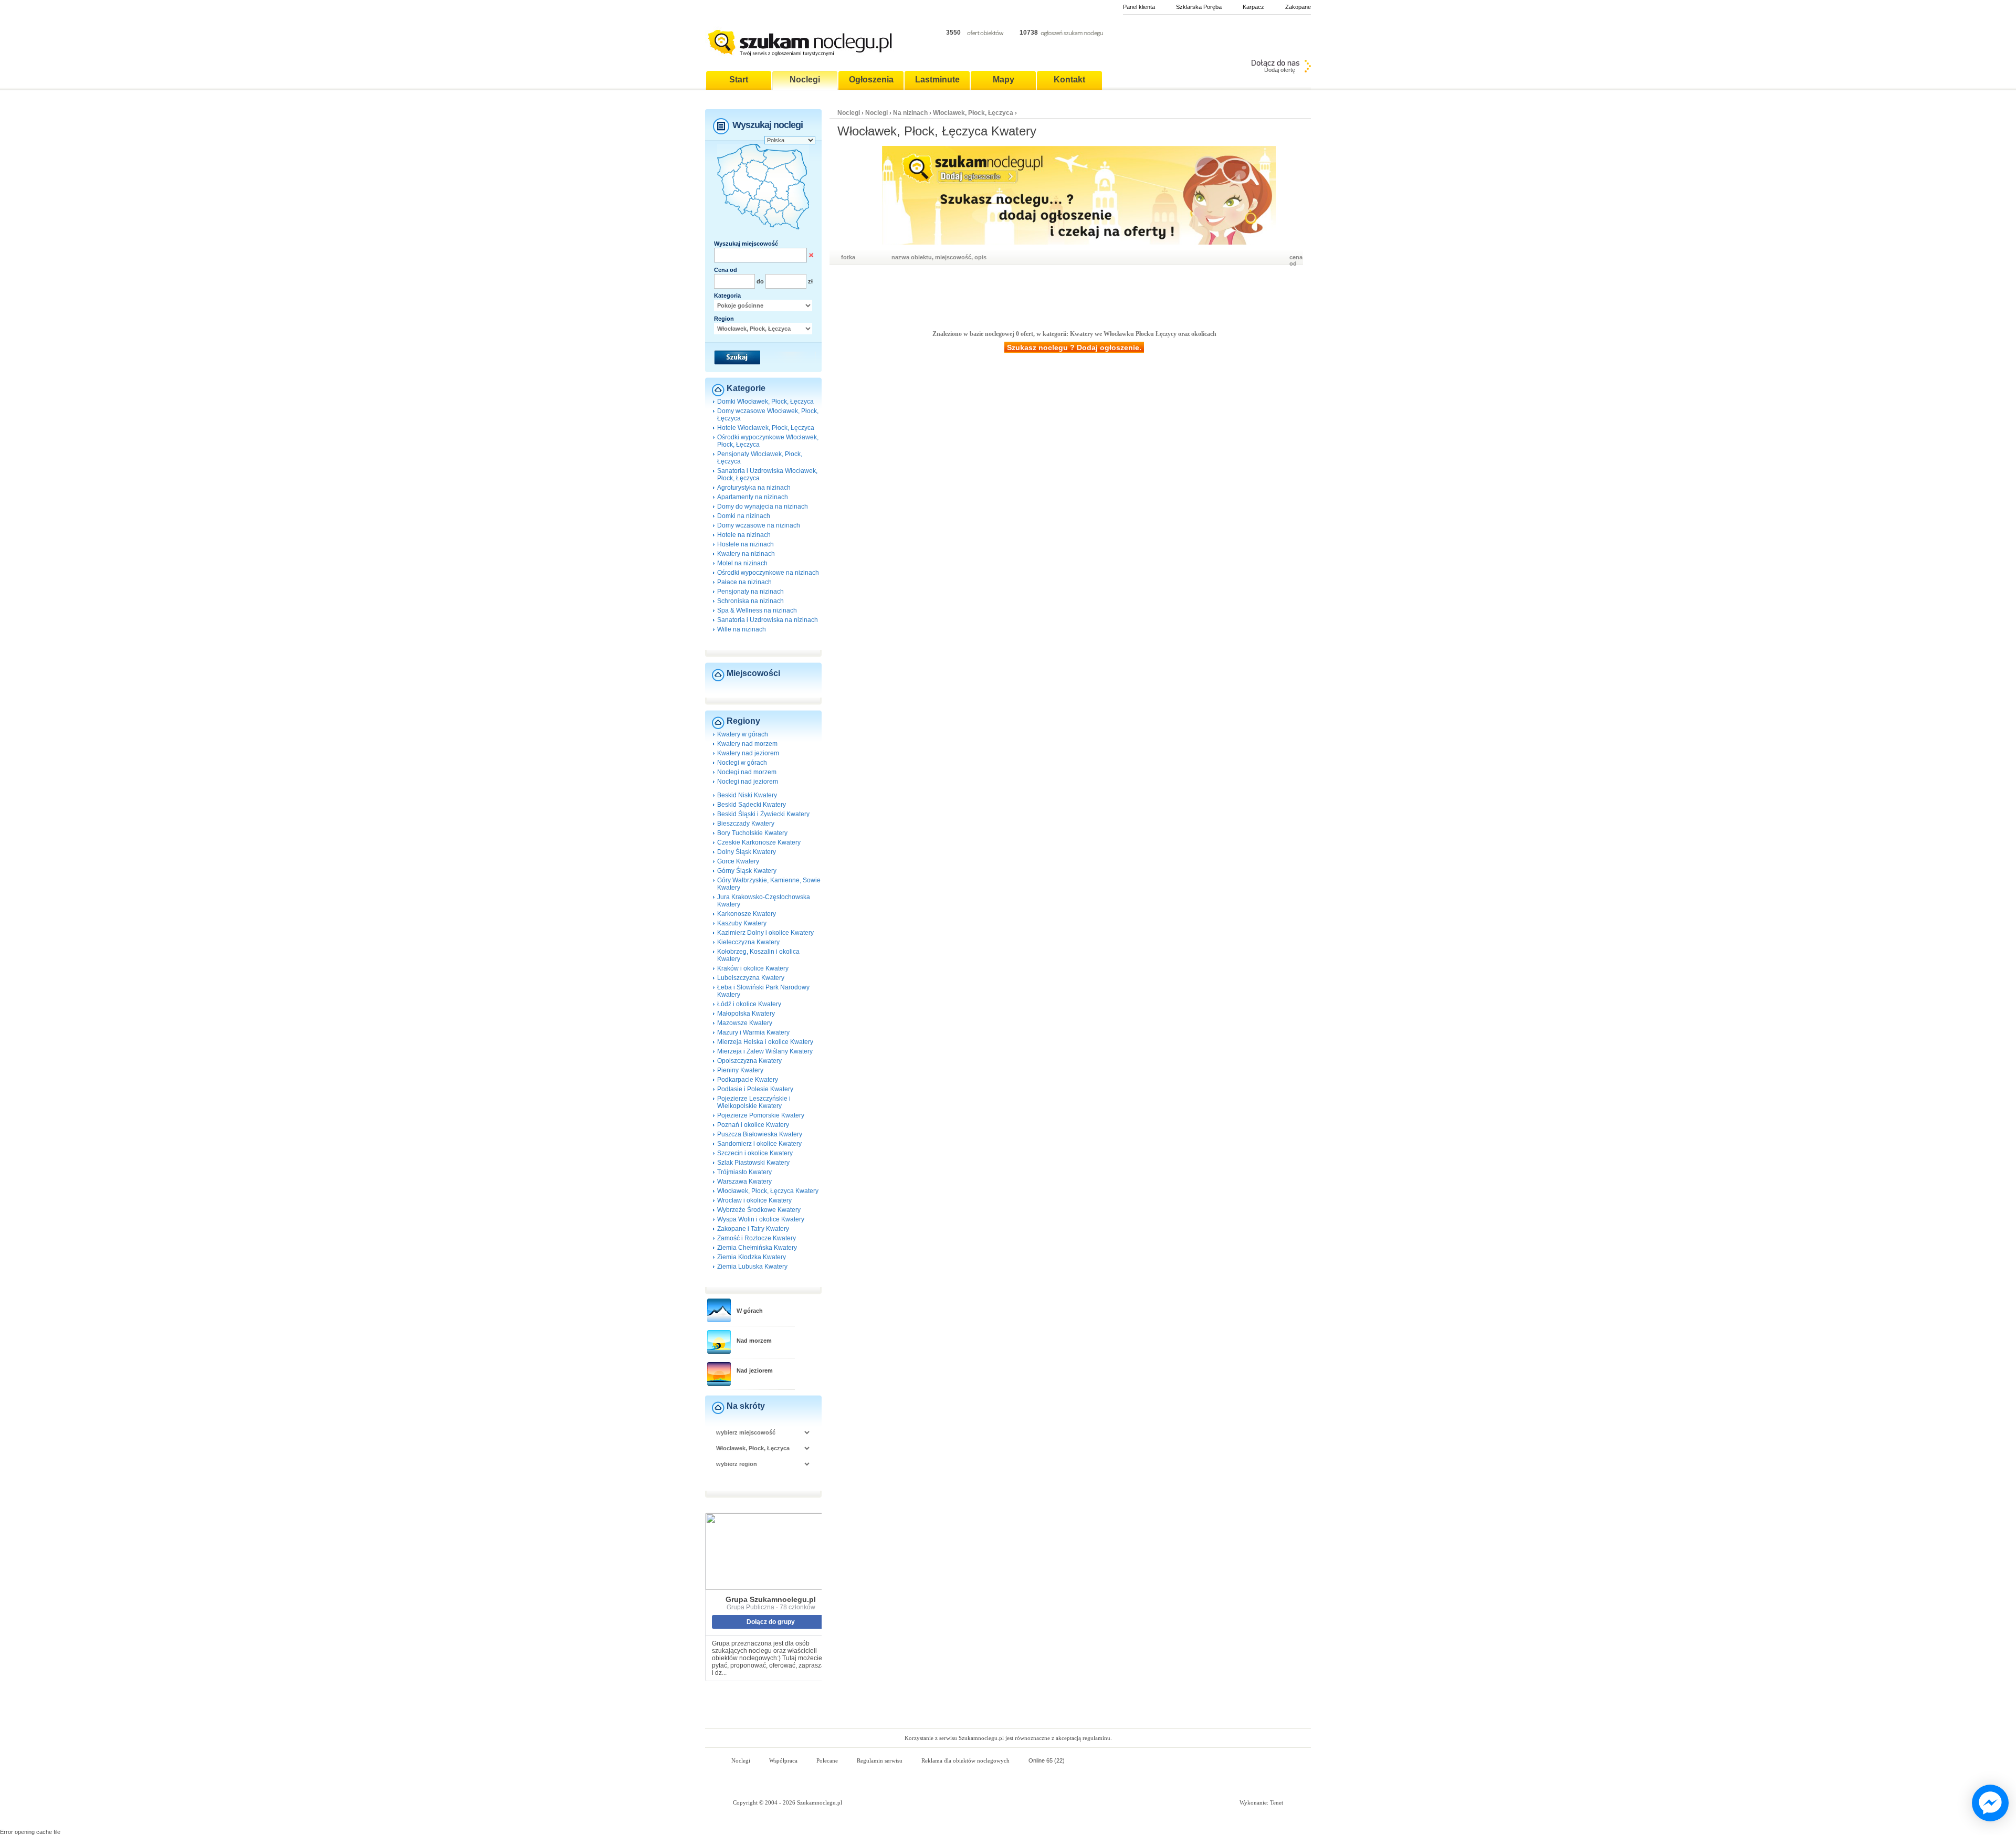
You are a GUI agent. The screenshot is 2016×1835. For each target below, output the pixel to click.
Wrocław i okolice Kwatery (754, 1200)
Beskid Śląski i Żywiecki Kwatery (763, 814)
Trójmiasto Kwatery (744, 1172)
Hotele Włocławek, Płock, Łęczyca (766, 428)
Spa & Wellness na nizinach (757, 610)
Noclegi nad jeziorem (748, 782)
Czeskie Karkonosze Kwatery (759, 842)
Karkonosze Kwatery (747, 914)
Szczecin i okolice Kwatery (755, 1153)
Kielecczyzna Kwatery (748, 942)
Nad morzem (754, 1341)
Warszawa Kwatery (744, 1182)
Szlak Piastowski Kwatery (753, 1163)
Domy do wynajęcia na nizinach (763, 507)
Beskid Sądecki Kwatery (752, 805)
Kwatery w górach (743, 734)
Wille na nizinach (742, 629)
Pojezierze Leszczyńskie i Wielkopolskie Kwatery (754, 1102)
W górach (750, 1311)
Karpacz (1253, 7)
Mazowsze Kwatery (745, 1023)
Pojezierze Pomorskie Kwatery (761, 1115)
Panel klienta (1139, 7)
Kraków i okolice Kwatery (753, 968)
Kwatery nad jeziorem (748, 753)
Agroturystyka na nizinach (754, 488)
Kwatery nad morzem (747, 744)
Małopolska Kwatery (746, 1014)
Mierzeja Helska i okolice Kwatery (765, 1042)
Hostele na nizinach (745, 544)
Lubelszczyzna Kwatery (751, 978)
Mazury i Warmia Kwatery (753, 1032)
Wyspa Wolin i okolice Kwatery (761, 1219)
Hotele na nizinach (744, 535)
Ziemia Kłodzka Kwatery (752, 1257)
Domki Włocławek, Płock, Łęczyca (765, 402)
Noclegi (849, 113)
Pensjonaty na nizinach (750, 592)
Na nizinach (910, 113)
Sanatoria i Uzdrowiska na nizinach (768, 620)
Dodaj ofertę (1280, 70)
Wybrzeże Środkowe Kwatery (759, 1210)
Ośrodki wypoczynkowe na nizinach (768, 573)
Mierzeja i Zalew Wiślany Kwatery (765, 1051)
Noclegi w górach (742, 763)
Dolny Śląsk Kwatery (747, 852)
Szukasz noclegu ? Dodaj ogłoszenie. (1074, 347)
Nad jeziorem (755, 1370)
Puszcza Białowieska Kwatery (760, 1134)
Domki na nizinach (744, 516)
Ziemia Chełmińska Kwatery (757, 1248)
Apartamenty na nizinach (753, 497)
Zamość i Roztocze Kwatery (757, 1238)
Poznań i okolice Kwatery (753, 1125)
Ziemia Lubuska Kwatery (752, 1267)
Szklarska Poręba (1199, 7)
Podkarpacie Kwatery (748, 1080)
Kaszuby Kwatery (742, 923)
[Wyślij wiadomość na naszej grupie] (1988, 1804)
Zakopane (1298, 7)
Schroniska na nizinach (750, 601)
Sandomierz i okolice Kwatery (759, 1144)
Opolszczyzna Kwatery (749, 1061)
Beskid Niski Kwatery (747, 795)
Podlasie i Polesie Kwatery (755, 1089)
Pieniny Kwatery (740, 1070)
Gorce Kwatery (738, 861)
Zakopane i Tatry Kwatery (753, 1229)
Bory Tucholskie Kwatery (752, 833)
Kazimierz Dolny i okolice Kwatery (765, 933)
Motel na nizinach (742, 563)
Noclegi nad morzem (747, 772)
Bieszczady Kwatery (746, 824)
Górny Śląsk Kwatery (747, 871)
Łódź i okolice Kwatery (749, 1004)
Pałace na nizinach (744, 582)
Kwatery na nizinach (746, 554)
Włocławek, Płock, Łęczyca (974, 113)
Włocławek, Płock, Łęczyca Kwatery (768, 1191)
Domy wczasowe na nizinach (759, 525)
